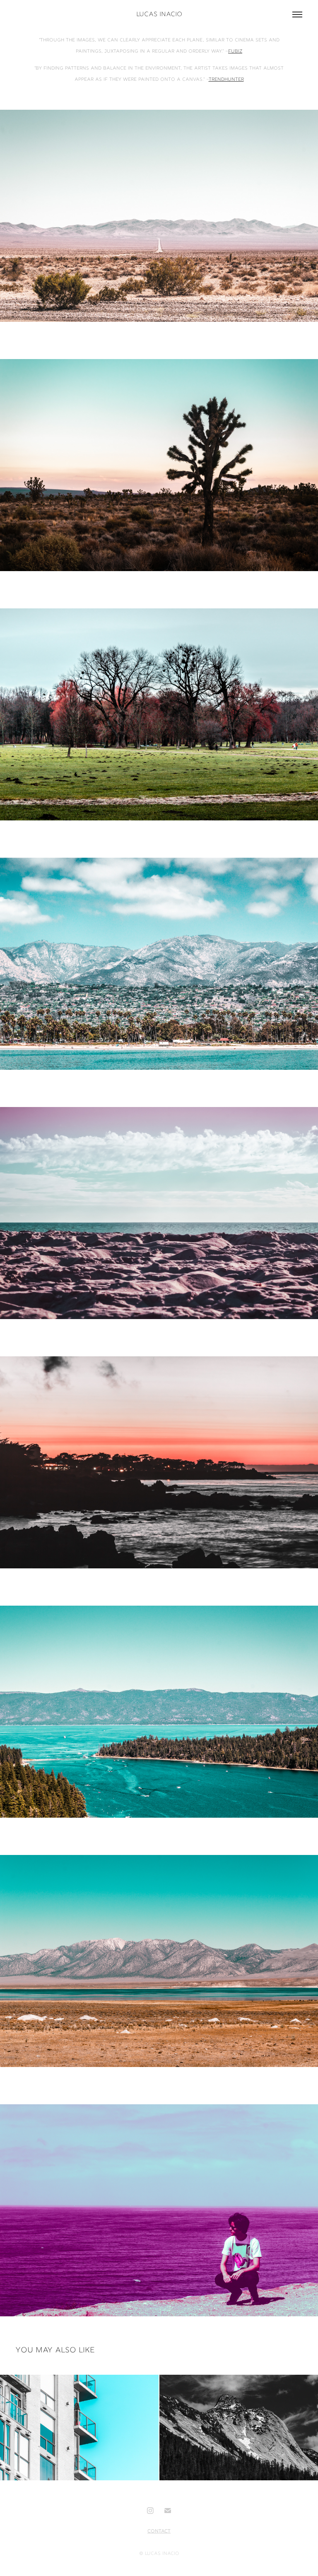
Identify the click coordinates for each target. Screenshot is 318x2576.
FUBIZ (235, 52)
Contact (159, 2531)
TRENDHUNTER (226, 80)
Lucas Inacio (159, 15)
